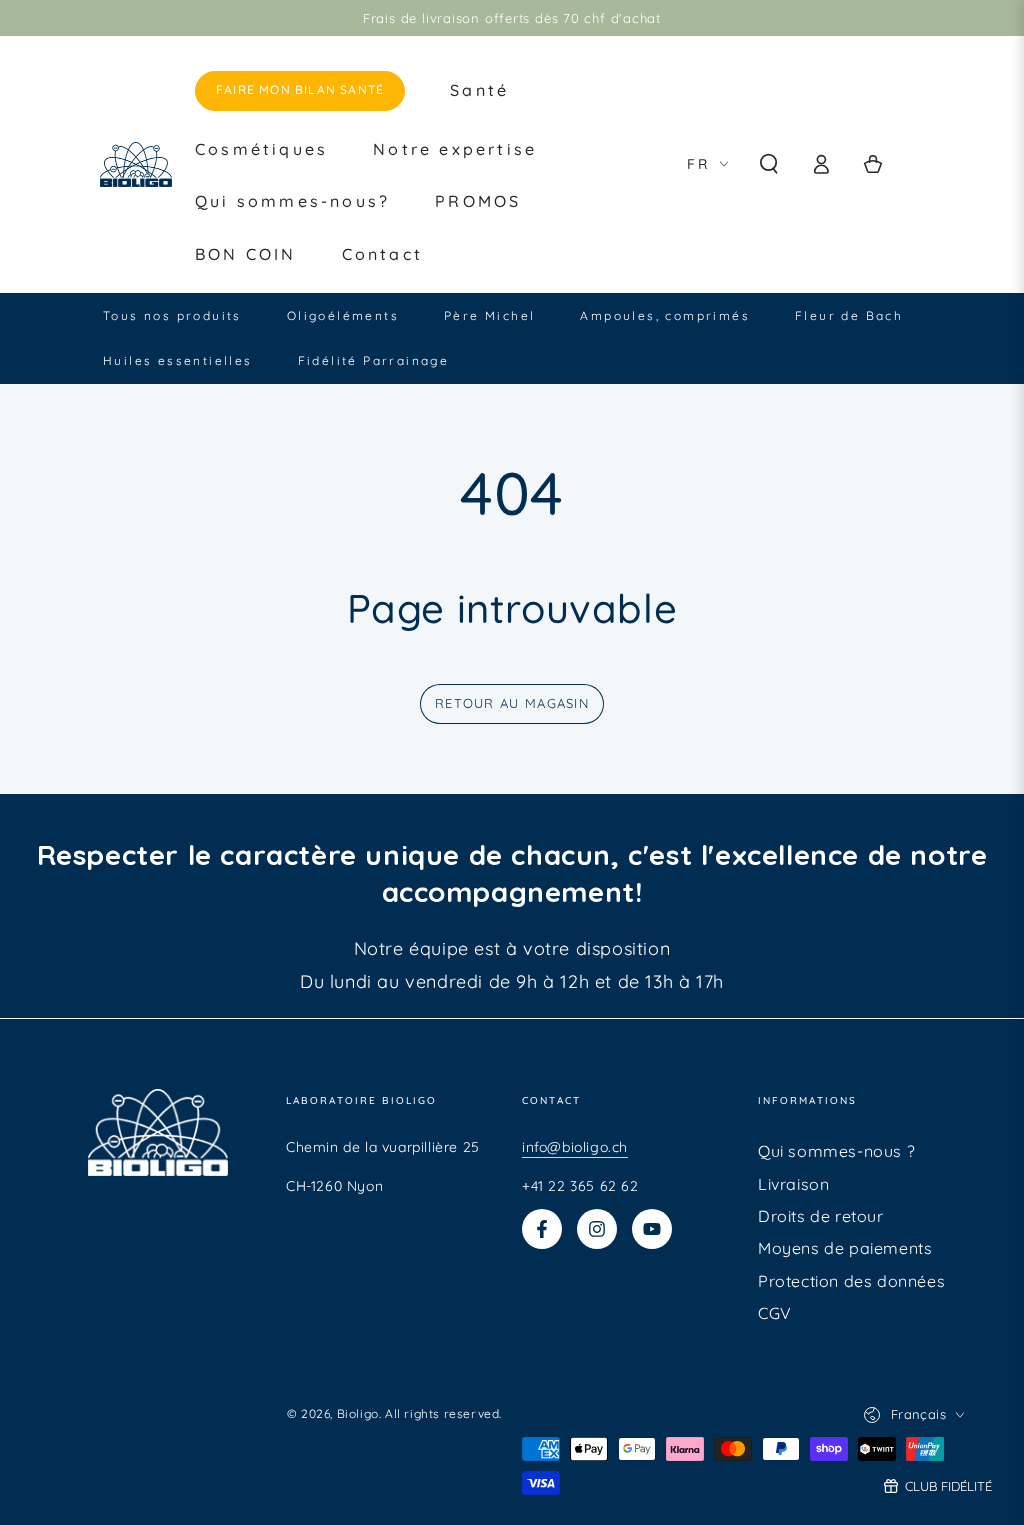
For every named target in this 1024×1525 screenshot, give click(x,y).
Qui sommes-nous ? (836, 1151)
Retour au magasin (512, 703)
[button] (769, 164)
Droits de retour (821, 1216)
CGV (775, 1313)
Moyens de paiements (845, 1248)
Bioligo (358, 1413)
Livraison (793, 1184)
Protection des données (851, 1281)
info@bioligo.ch (575, 1147)
